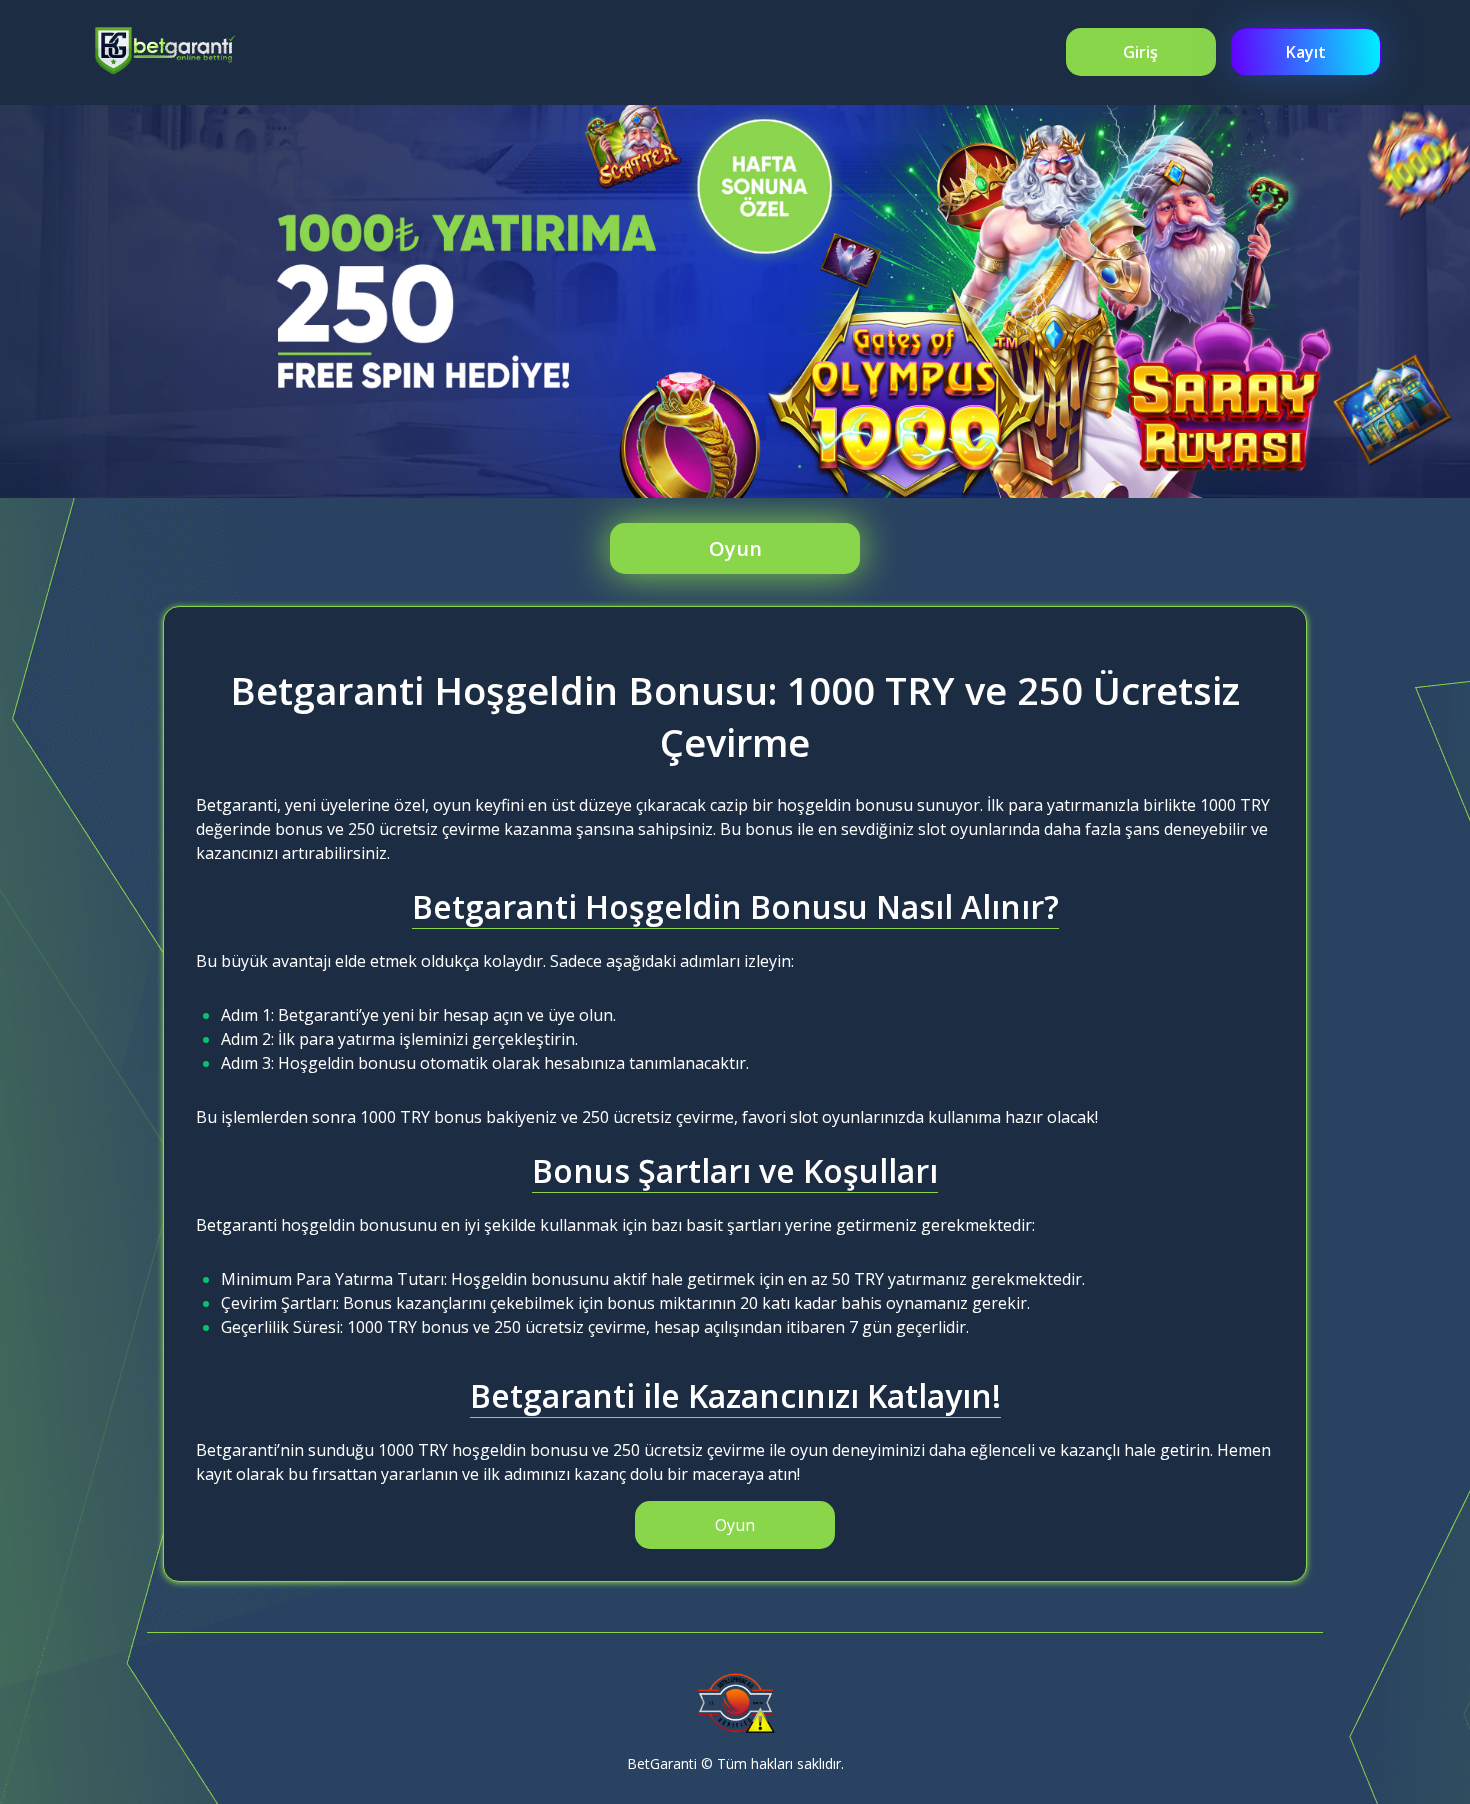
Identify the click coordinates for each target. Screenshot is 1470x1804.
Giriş (1140, 52)
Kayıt (1306, 52)
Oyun (735, 548)
